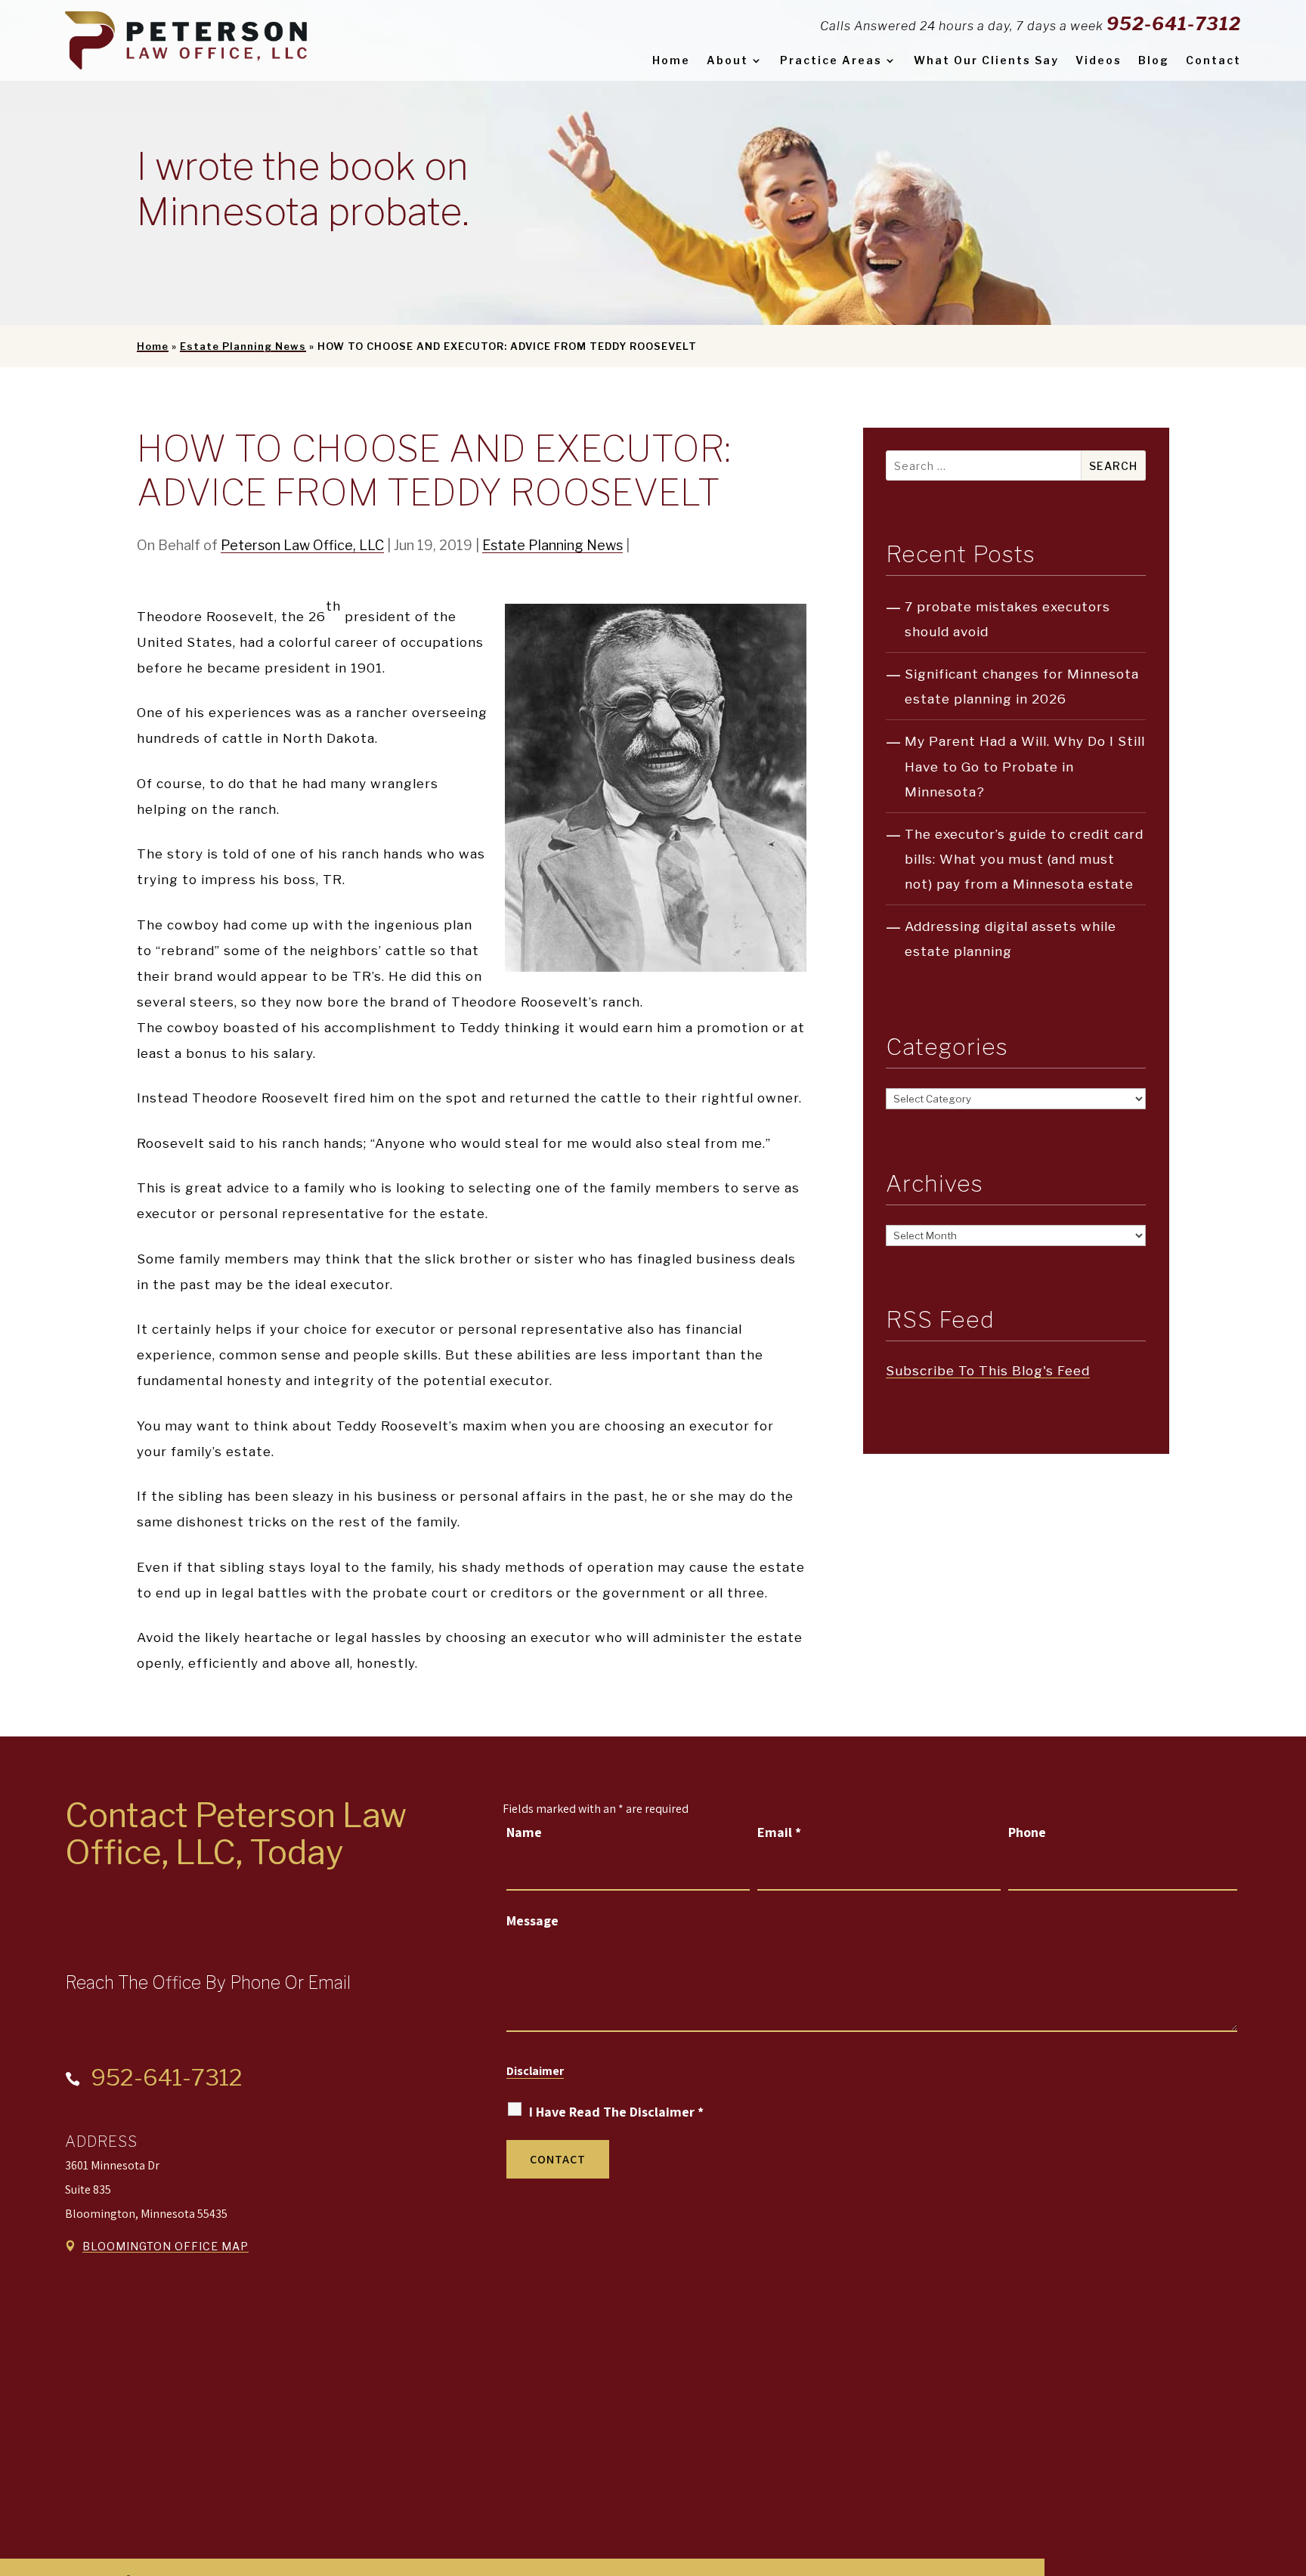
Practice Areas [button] (831, 60)
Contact (1213, 60)
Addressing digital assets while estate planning (1010, 939)
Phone (1027, 1832)
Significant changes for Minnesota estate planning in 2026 (1022, 687)
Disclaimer (535, 2071)
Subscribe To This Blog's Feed (988, 1371)
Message (532, 1920)
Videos (1099, 60)
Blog (1154, 60)
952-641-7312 (1174, 24)
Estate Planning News (552, 545)
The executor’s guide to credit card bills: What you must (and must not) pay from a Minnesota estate (1024, 859)
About (727, 60)
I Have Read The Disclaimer (616, 2112)
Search (1113, 466)
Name (524, 1832)
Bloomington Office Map (166, 2246)
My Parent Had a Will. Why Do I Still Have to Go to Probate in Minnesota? (1025, 766)
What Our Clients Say (986, 60)
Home (671, 60)
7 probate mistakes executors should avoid (1007, 619)
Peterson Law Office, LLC (302, 545)
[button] (1291, 2466)
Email (779, 1832)
